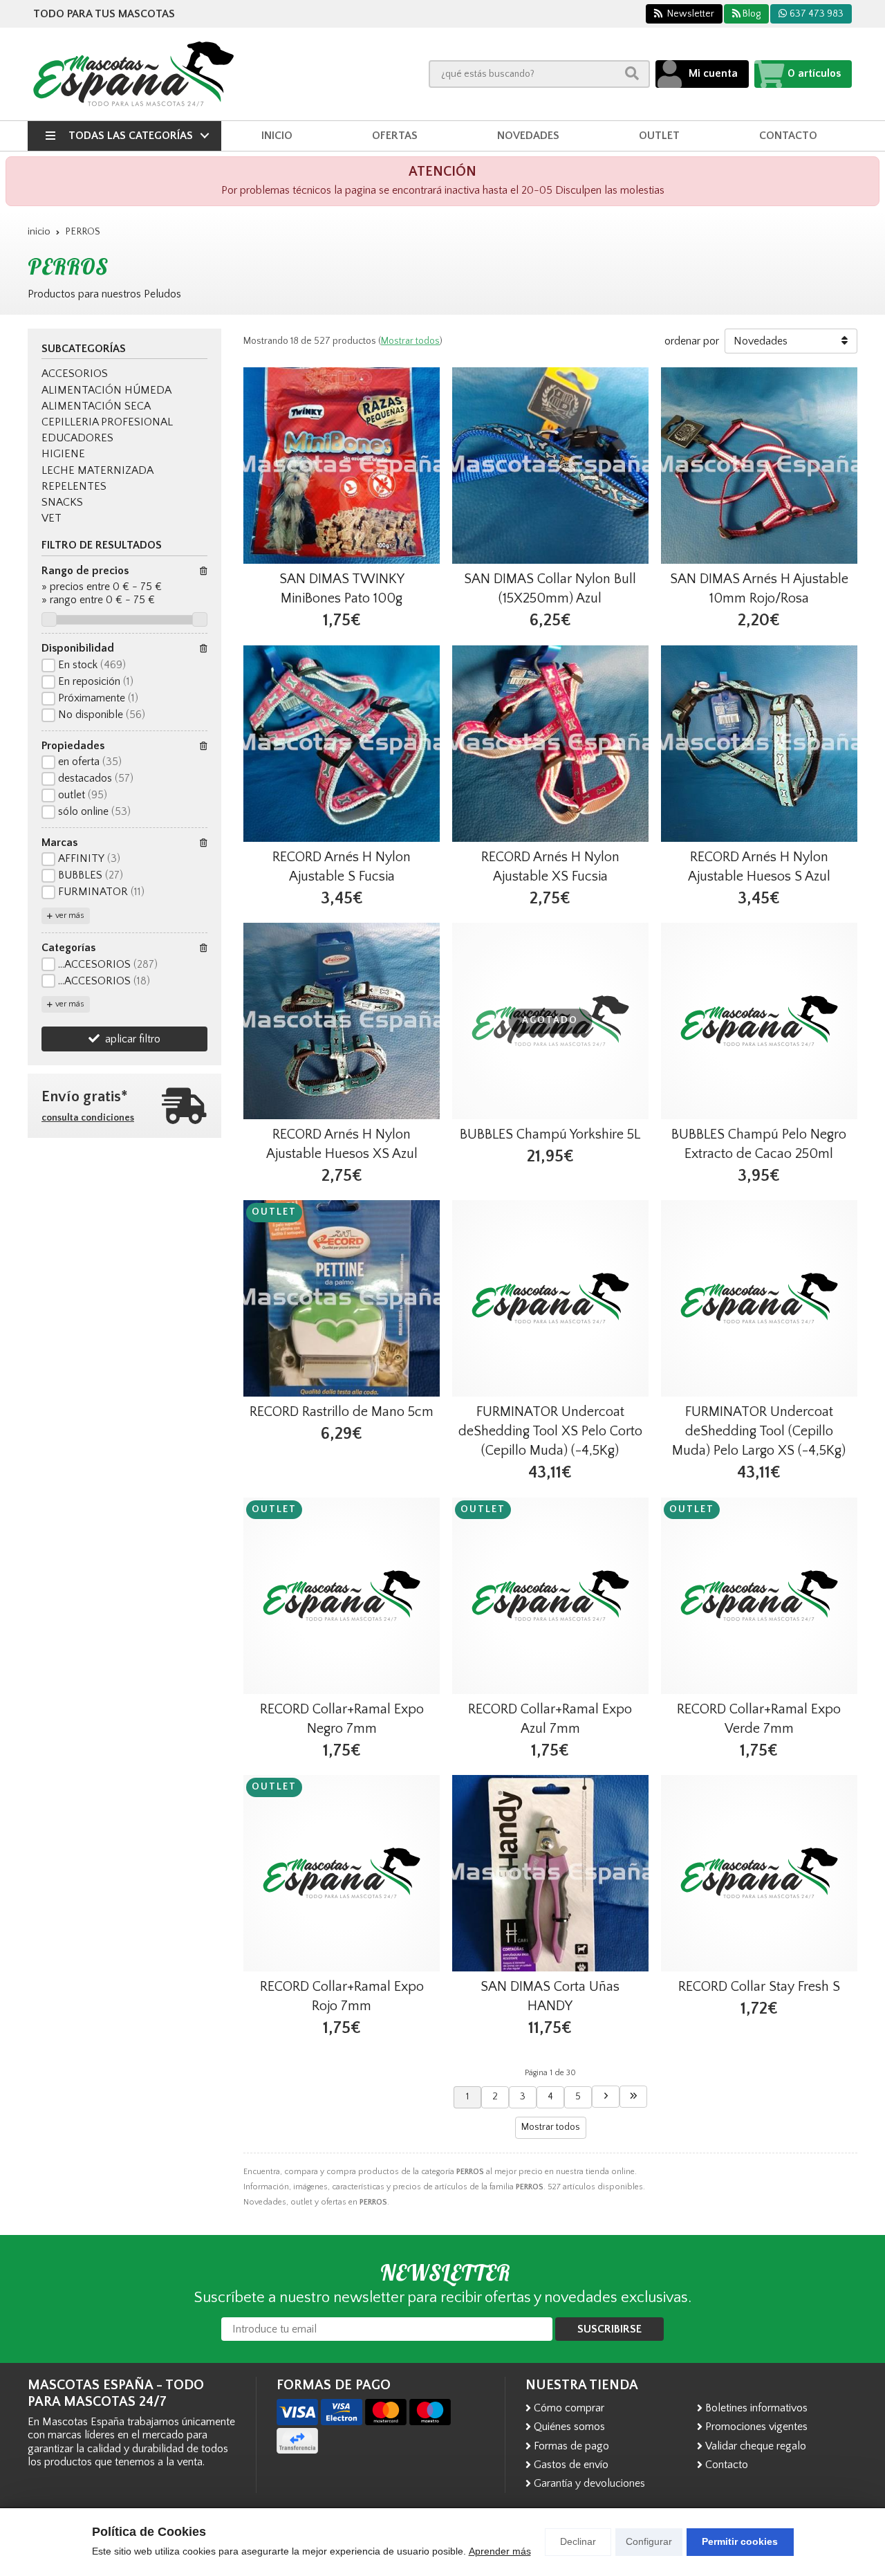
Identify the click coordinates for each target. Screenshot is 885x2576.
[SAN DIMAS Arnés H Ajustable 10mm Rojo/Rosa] (759, 466)
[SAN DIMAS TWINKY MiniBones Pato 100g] (342, 466)
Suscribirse (609, 2329)
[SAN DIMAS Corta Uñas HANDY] (550, 1873)
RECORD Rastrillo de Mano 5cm (342, 1412)
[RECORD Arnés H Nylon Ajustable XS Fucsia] (550, 744)
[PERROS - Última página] (633, 2097)
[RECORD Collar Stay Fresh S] (759, 1873)
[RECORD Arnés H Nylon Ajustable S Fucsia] (342, 744)
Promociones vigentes (756, 2427)
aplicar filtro (133, 1039)
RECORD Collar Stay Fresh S (759, 1987)
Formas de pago (571, 2446)
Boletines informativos (756, 2408)
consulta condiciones (88, 1118)
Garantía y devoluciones (589, 2483)
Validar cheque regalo (756, 2446)
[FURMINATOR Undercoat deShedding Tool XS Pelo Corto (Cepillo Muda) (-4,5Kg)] (550, 1298)
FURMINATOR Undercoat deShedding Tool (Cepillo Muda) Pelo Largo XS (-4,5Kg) (759, 1431)
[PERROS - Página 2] (606, 2097)
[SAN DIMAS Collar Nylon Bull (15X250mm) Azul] (550, 466)
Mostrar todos (410, 341)
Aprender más (500, 2551)
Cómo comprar (569, 2408)
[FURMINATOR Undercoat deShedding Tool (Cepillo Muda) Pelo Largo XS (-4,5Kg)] (759, 1298)
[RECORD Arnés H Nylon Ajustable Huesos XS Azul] (342, 1021)
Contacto (727, 2465)
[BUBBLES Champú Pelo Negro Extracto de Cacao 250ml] (759, 1021)
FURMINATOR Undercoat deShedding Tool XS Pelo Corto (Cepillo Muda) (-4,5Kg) (550, 1431)
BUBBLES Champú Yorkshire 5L (550, 1134)
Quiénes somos (569, 2427)
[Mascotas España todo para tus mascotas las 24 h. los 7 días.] (133, 74)
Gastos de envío (571, 2465)
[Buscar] (632, 74)
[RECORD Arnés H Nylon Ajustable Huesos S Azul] (759, 744)
